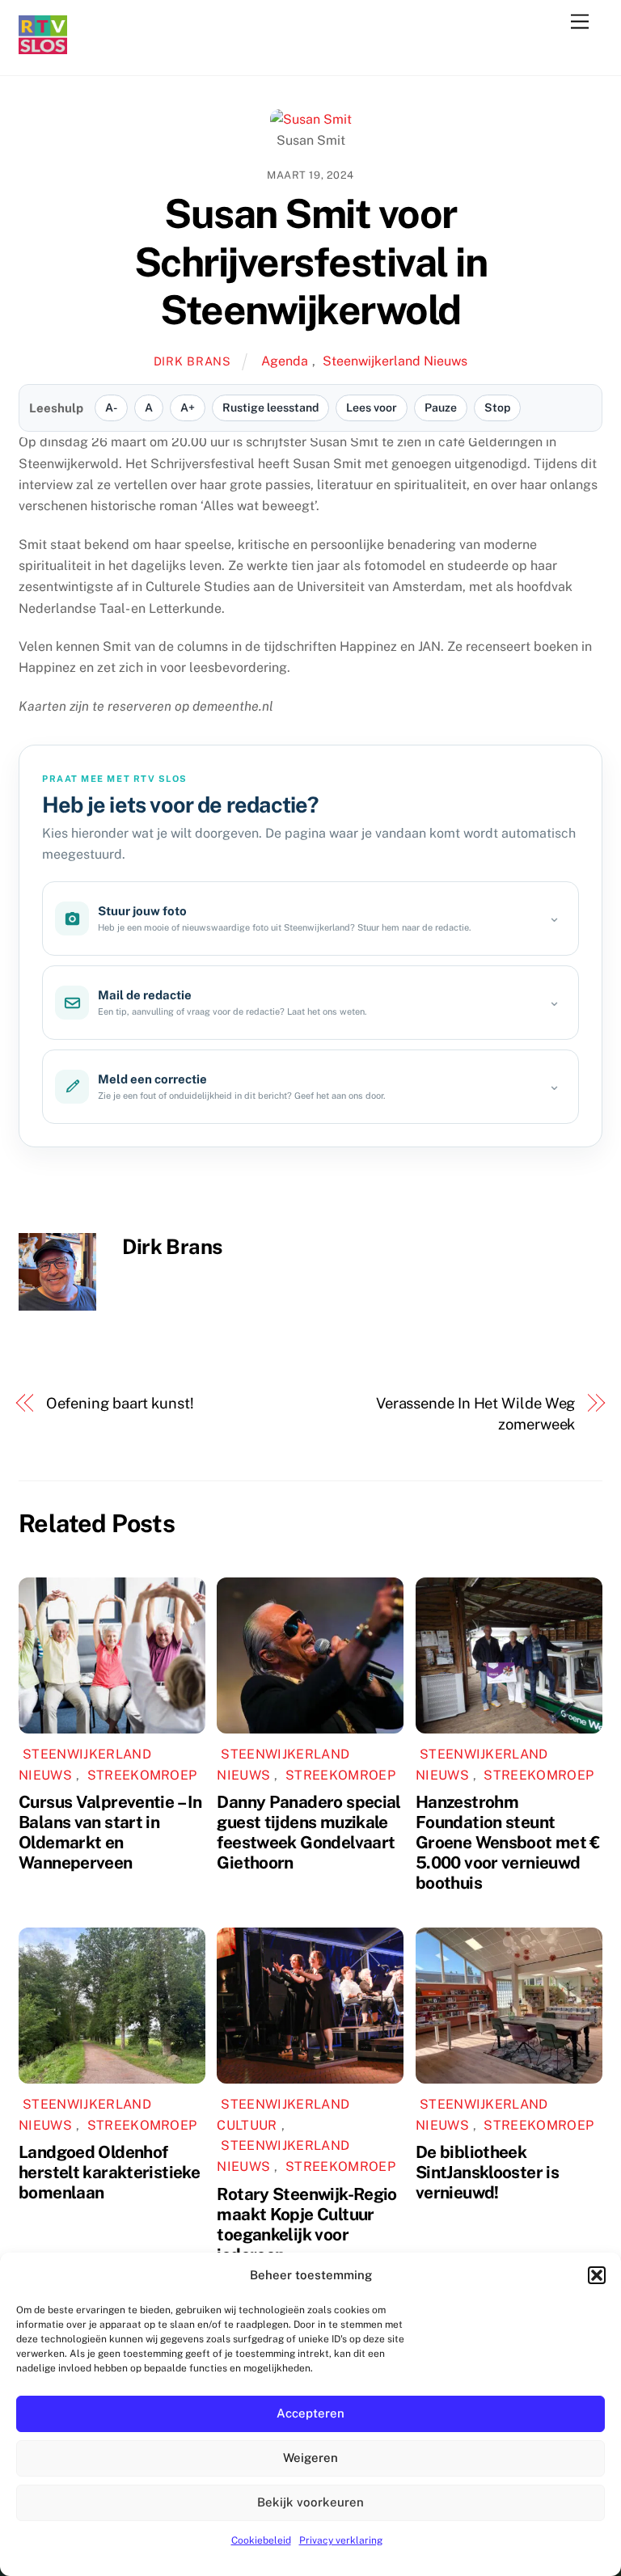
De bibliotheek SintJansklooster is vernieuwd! (487, 2172)
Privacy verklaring (341, 2540)
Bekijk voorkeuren (310, 2502)
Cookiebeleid (261, 2540)
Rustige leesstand (270, 408)
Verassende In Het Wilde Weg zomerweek (476, 1414)
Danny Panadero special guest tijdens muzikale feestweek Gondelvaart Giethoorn (308, 1832)
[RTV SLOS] (43, 47)
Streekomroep (142, 1775)
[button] (597, 2275)
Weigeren (310, 2458)
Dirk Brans (192, 361)
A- (111, 408)
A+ (188, 408)
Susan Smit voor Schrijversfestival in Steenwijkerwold (311, 262)
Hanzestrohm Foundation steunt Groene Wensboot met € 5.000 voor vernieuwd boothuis (508, 1842)
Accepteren (310, 2413)
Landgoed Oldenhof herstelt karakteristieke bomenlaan (109, 2172)
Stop (497, 408)
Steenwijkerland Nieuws (395, 361)
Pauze (441, 408)
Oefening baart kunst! (120, 1403)
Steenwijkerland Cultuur (283, 2115)
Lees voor (372, 408)
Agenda (285, 361)
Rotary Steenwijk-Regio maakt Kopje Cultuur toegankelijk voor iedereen (306, 2224)
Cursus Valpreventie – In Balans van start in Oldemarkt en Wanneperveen (110, 1832)
